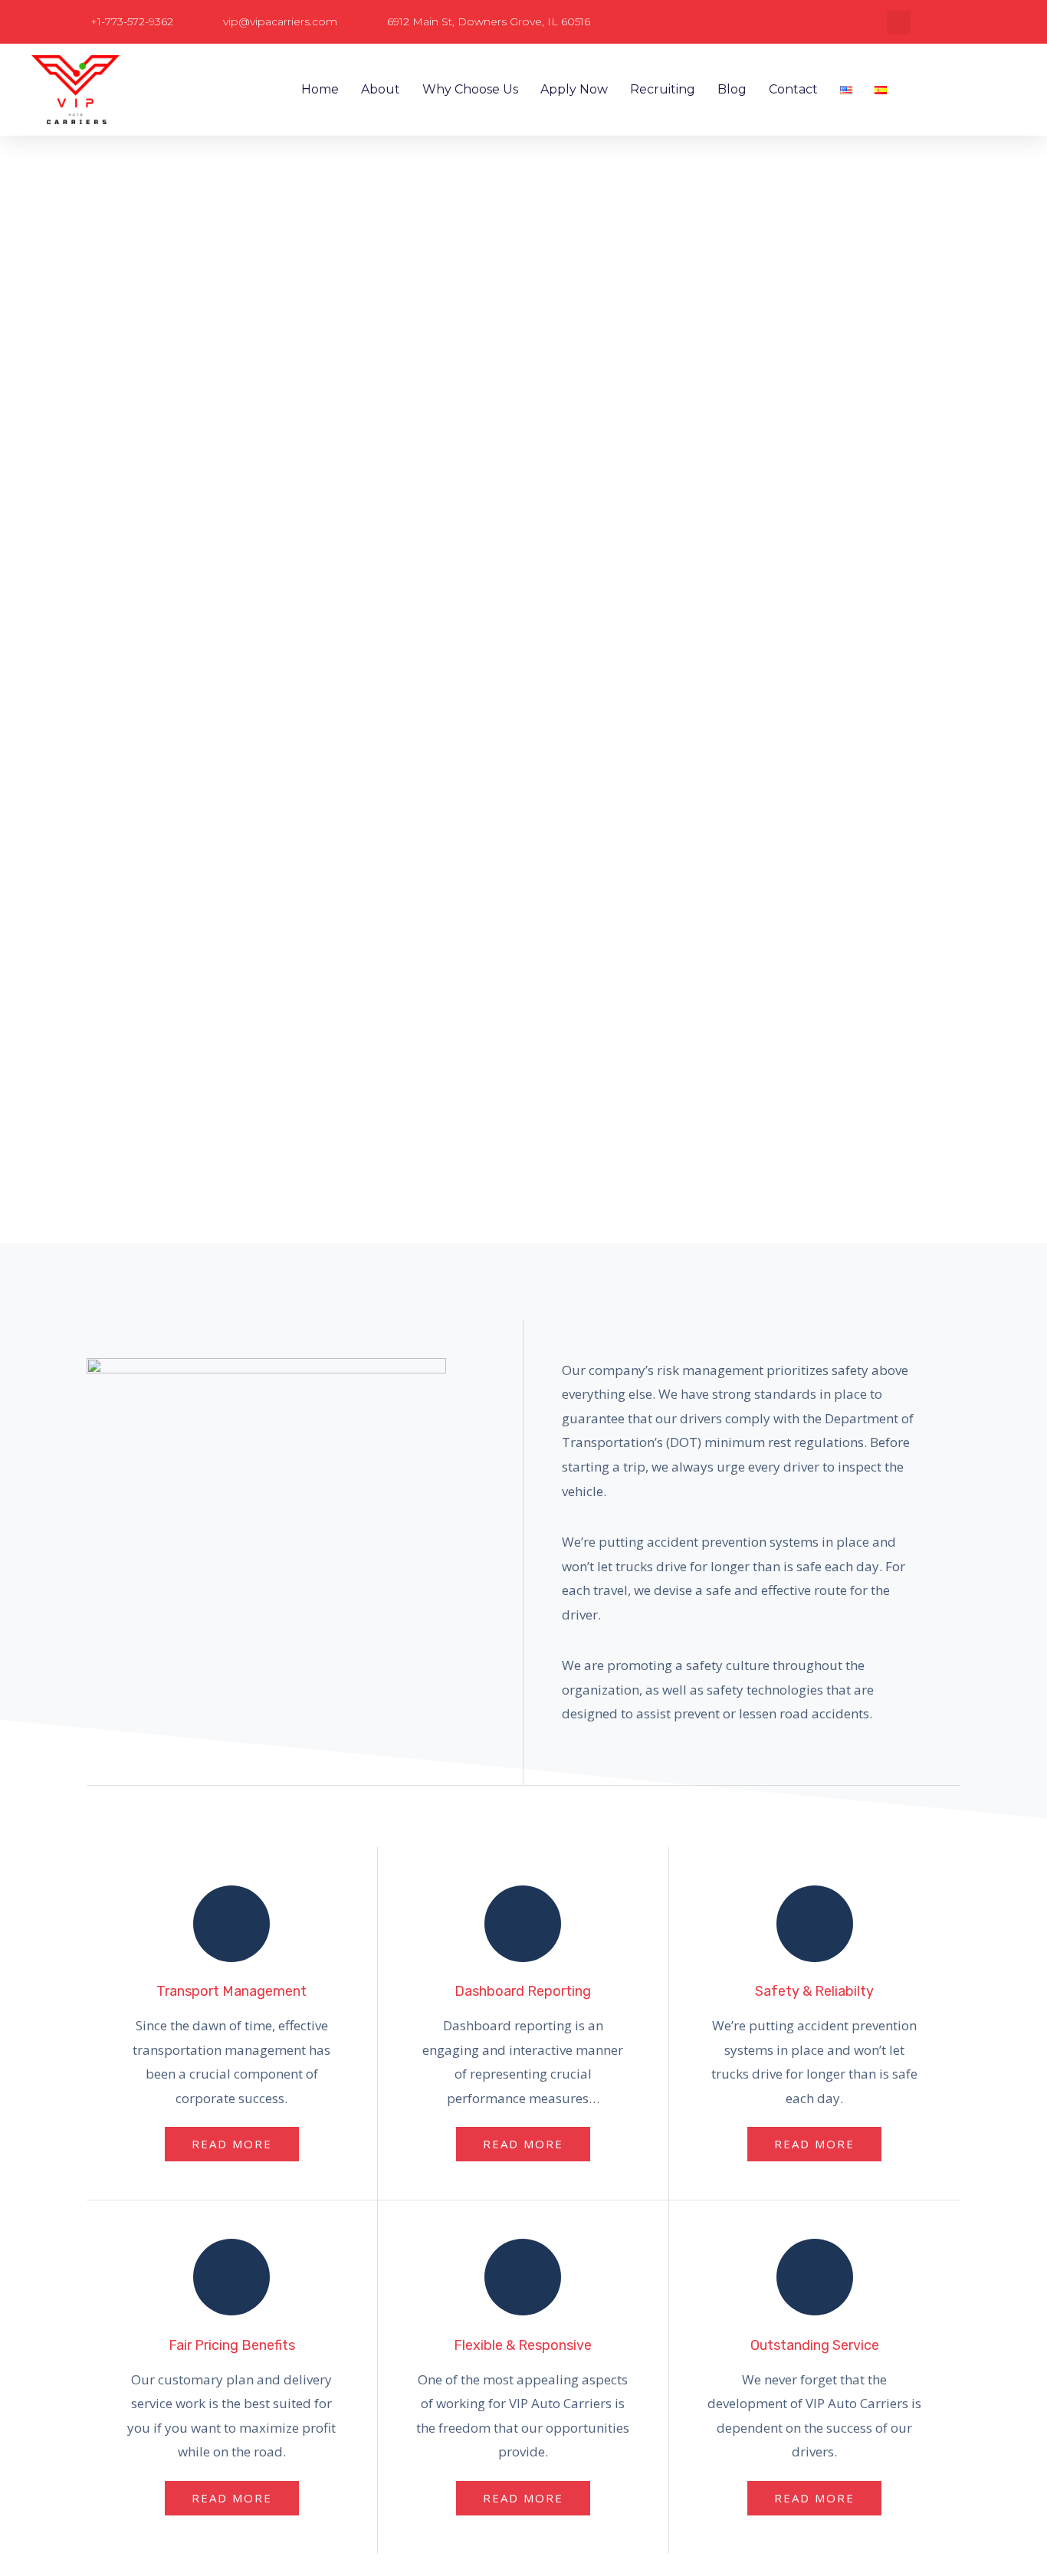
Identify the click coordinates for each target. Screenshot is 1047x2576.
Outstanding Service (815, 2345)
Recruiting (663, 89)
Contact (793, 89)
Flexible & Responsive (523, 2345)
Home (320, 89)
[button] (899, 23)
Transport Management (231, 1991)
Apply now (574, 89)
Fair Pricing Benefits (232, 2345)
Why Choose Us (470, 89)
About (381, 89)
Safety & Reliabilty (814, 1991)
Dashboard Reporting (523, 1991)
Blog (732, 89)
